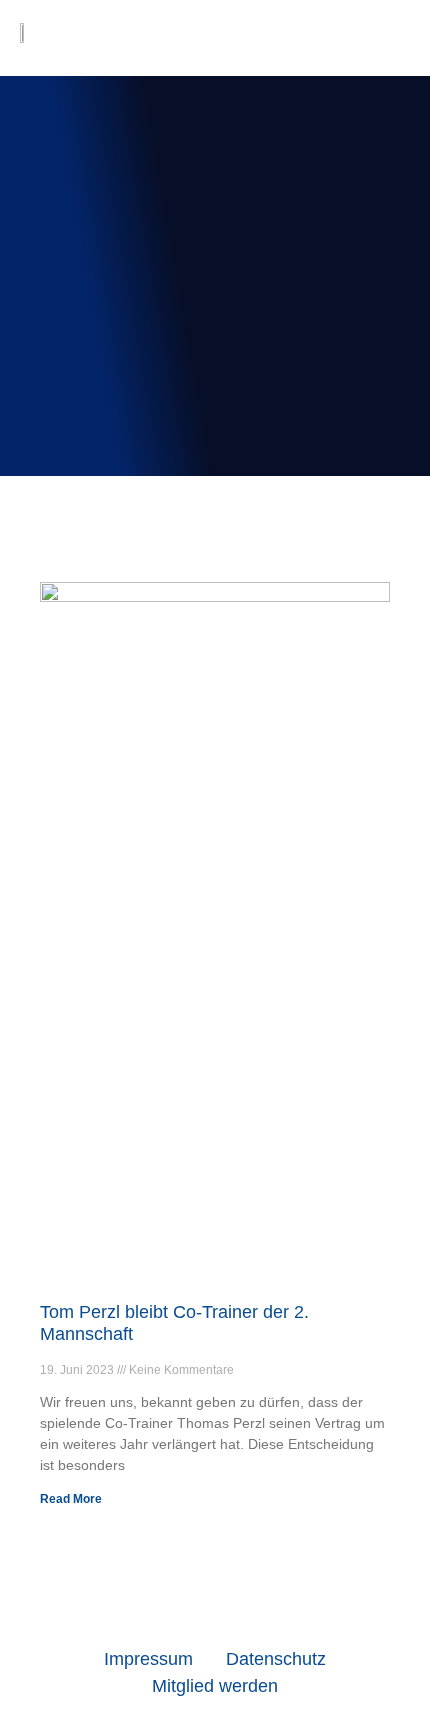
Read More (71, 1499)
